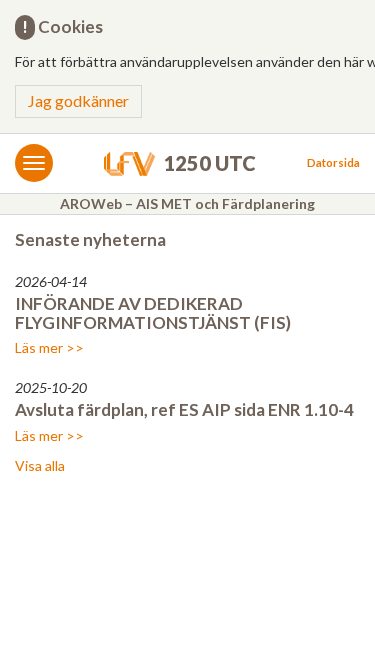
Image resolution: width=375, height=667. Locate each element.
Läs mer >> (49, 347)
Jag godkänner (78, 100)
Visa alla (40, 465)
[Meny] (34, 163)
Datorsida (333, 162)
